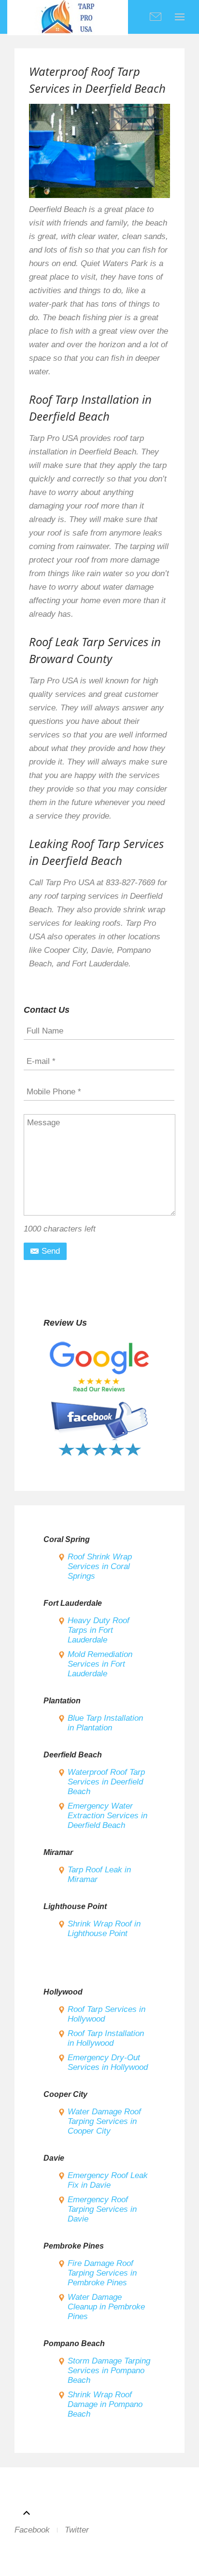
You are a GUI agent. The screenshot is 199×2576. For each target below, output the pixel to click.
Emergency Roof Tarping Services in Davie (102, 2209)
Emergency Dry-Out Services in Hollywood (108, 2062)
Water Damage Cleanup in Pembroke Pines (106, 2307)
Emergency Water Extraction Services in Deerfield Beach (107, 1816)
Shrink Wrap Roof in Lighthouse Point (104, 1929)
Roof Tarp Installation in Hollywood (106, 2038)
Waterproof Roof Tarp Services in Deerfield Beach (106, 1782)
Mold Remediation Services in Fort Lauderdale (100, 1664)
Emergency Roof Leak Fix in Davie (108, 2180)
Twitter (77, 2530)
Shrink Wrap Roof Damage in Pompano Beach (105, 2404)
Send (50, 1251)
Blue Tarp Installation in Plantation (105, 1723)
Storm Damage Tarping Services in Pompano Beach (109, 2371)
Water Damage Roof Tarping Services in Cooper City (104, 2121)
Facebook (32, 2530)
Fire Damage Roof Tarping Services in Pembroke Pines (102, 2273)
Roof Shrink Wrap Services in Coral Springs (100, 1566)
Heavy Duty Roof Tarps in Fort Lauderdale (99, 1630)
